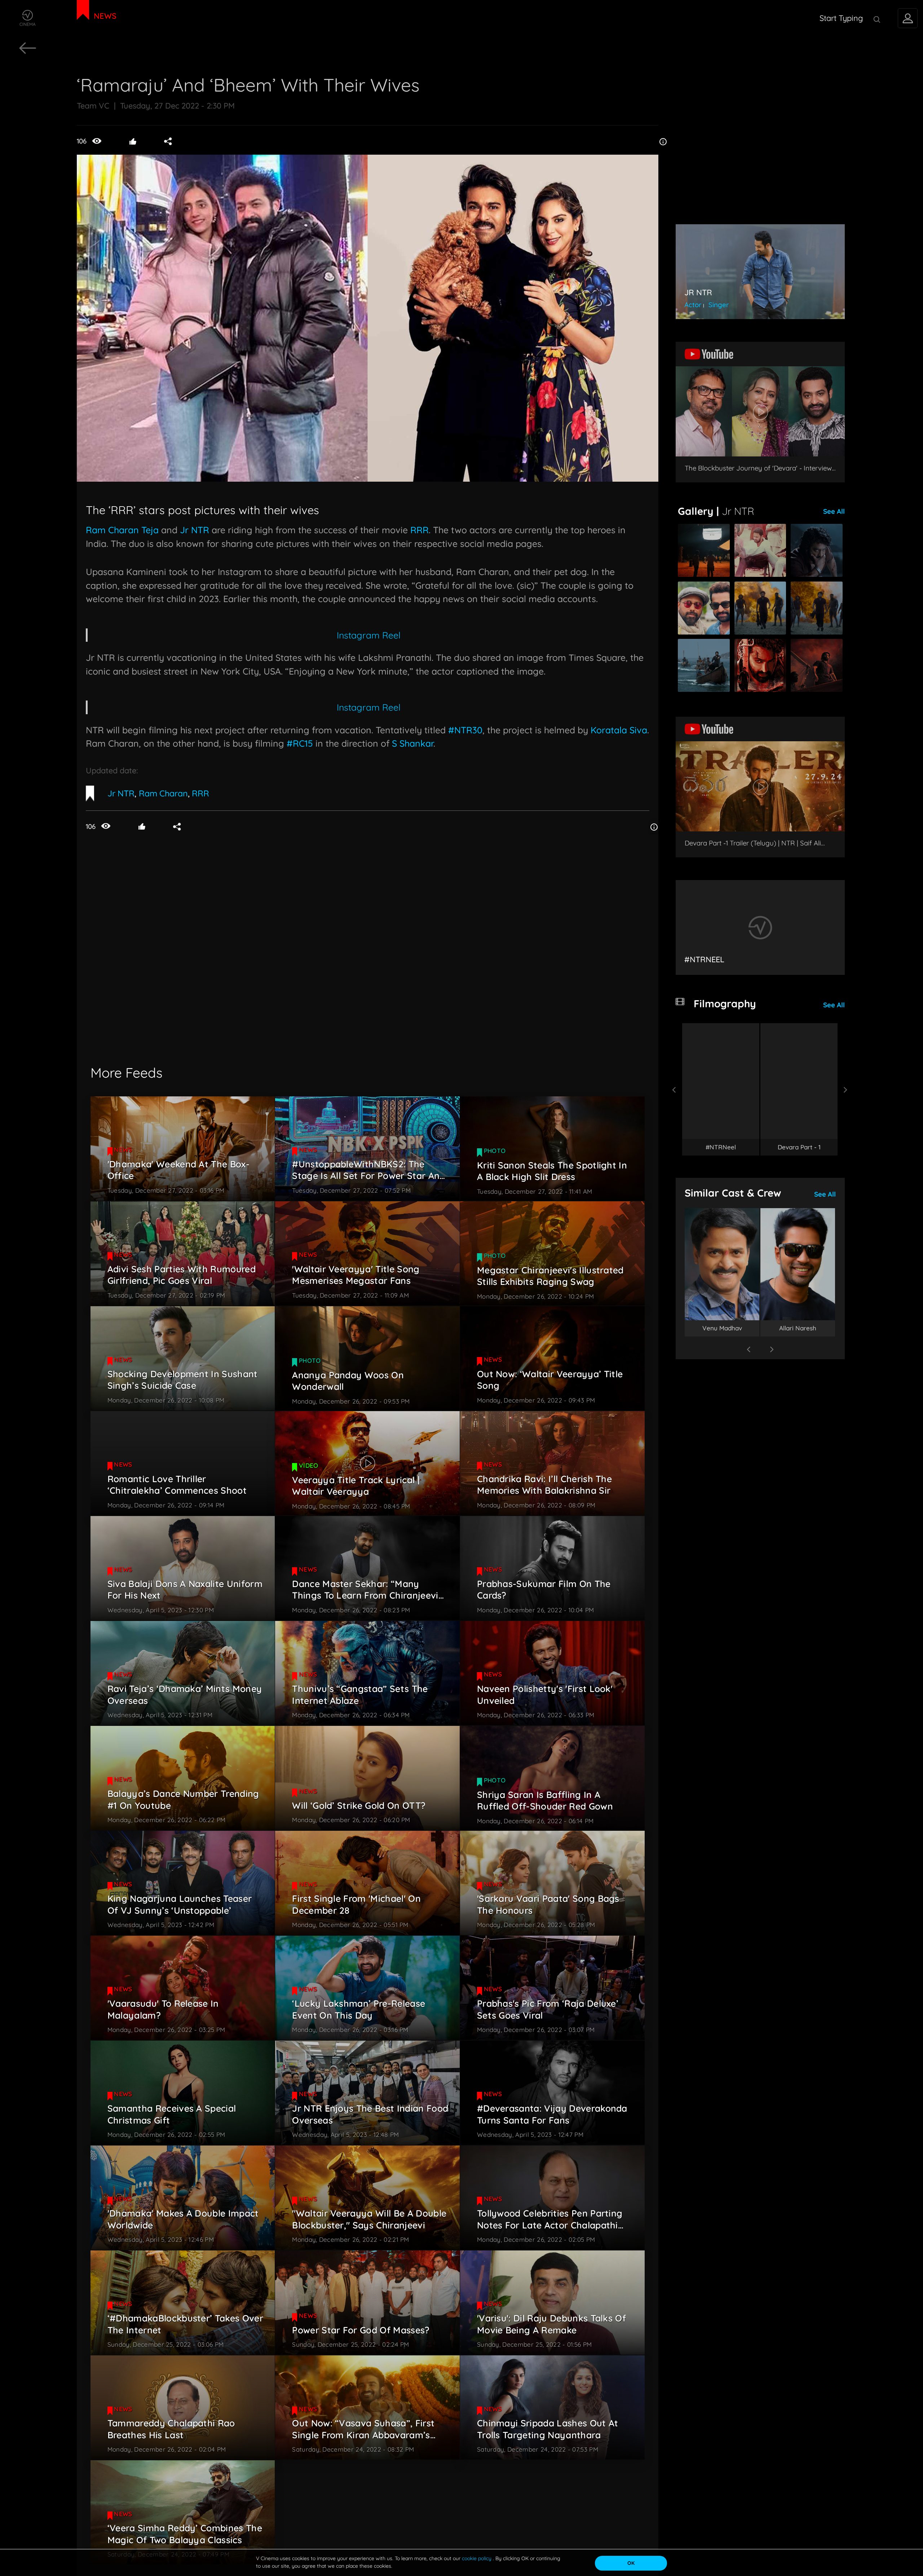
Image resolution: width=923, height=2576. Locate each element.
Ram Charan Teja (122, 530)
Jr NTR (193, 530)
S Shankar (411, 743)
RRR (419, 530)
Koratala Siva (619, 730)
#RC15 (300, 743)
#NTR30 (465, 730)
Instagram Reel (369, 635)
